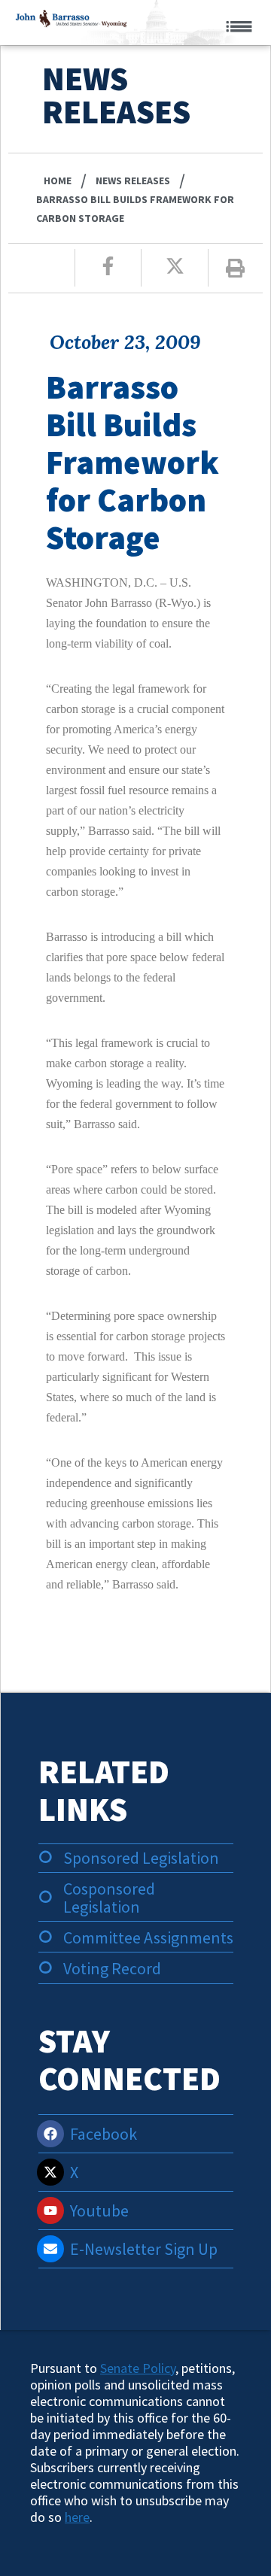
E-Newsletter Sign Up (144, 2249)
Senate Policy (138, 2368)
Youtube (99, 2210)
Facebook (104, 2134)
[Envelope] (50, 2249)
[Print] (235, 268)
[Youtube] (50, 2210)
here (77, 2517)
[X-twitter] (50, 2172)
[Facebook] (50, 2134)
